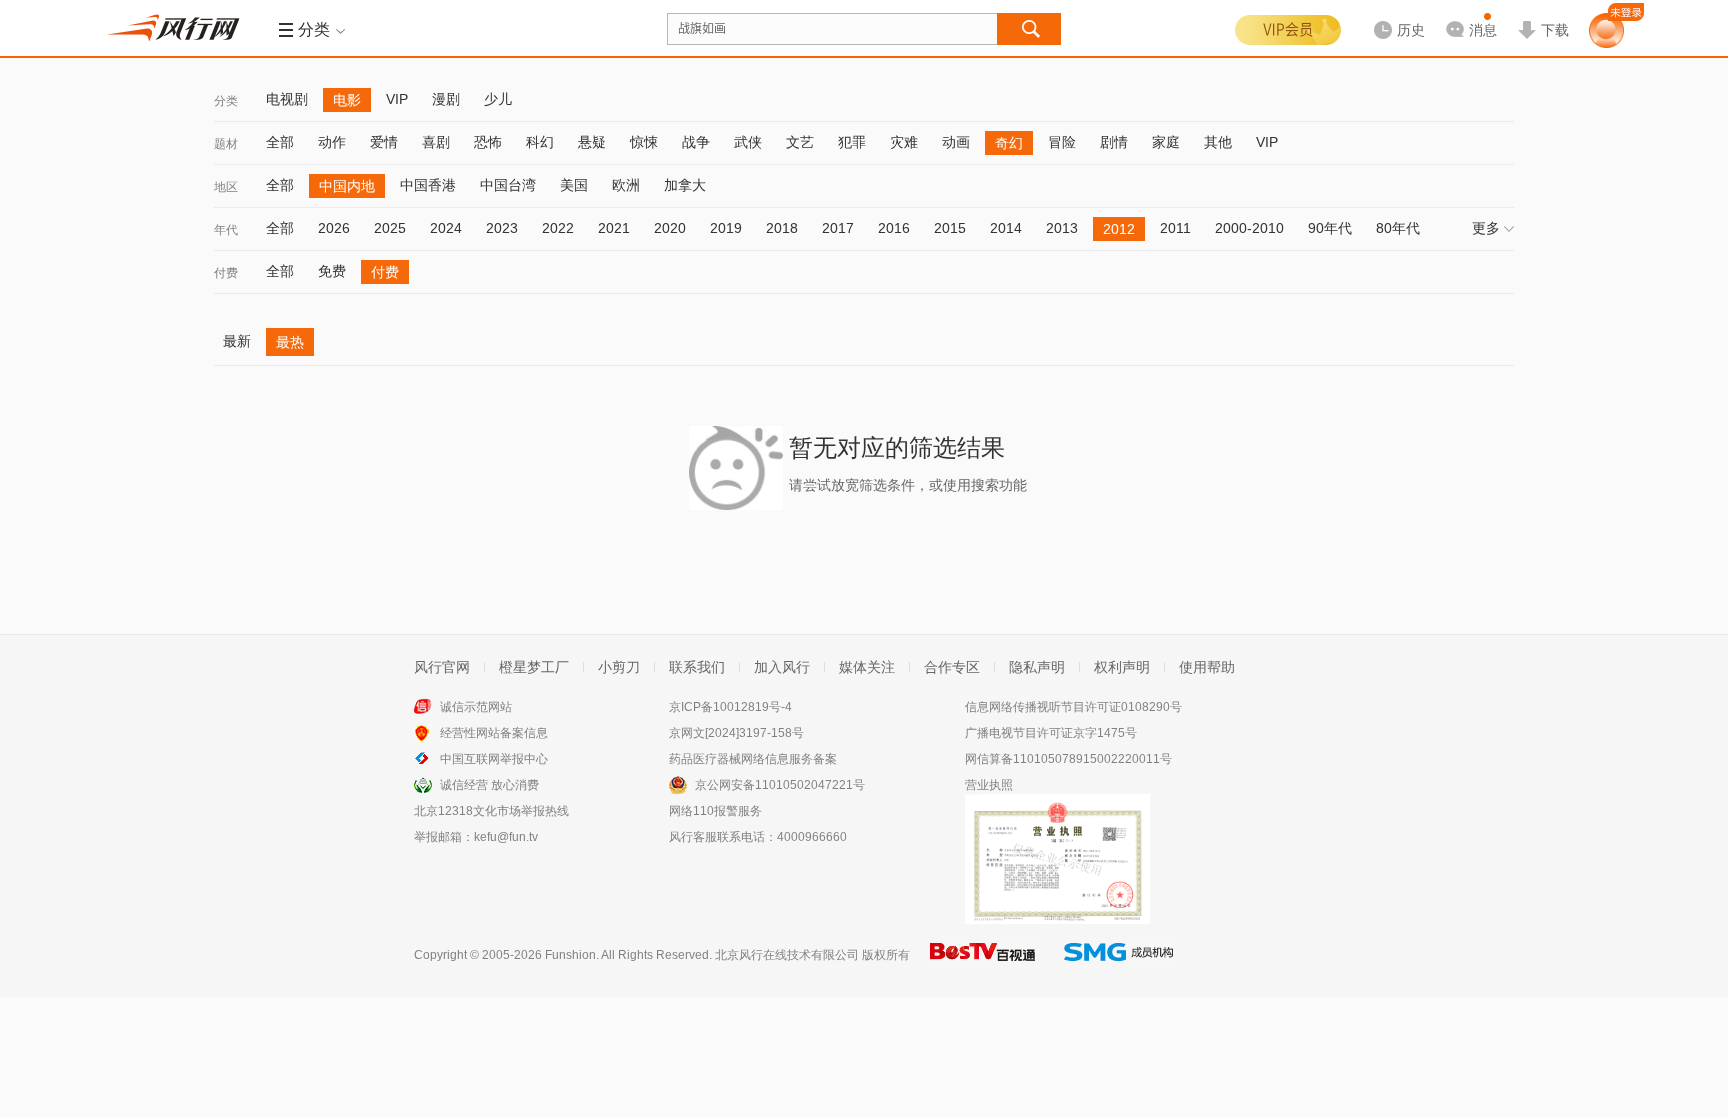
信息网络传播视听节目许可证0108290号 (1073, 707)
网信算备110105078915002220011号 (1068, 759)
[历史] (1393, 14)
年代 (226, 230)
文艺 (800, 142)
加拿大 (685, 185)
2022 (558, 228)
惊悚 (644, 142)
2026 (334, 228)
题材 (226, 144)
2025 (390, 228)
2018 (782, 228)
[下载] (1543, 14)
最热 (290, 342)
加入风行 (782, 667)
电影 (347, 100)
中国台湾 (508, 185)
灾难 (904, 142)
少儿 (498, 99)
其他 (1218, 142)
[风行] (179, 28)
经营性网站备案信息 (494, 733)
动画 (956, 142)
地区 (226, 187)
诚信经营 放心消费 (489, 785)
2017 (838, 228)
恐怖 (488, 142)
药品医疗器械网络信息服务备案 (753, 759)
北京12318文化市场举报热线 (491, 811)
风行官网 (442, 667)
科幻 (540, 142)
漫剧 (446, 99)
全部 (280, 142)
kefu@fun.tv (506, 837)
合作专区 (952, 667)
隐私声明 (1037, 667)
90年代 (1330, 228)
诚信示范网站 (476, 707)
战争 (696, 142)
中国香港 (428, 185)
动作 (332, 142)
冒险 (1062, 142)
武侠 (748, 142)
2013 (1062, 228)
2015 (950, 228)
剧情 (1114, 142)
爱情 (384, 142)
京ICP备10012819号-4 (730, 707)
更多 (1486, 228)
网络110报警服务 (715, 811)
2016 (894, 228)
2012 (1119, 229)
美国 (574, 185)
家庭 (1166, 142)
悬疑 (592, 142)
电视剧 (287, 99)
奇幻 (1009, 143)
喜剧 (436, 142)
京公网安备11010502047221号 (780, 785)
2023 (502, 228)
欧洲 (626, 185)
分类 (226, 101)
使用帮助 (1207, 667)
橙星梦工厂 (534, 667)
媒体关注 (867, 667)
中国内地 (347, 186)
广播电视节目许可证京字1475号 (1051, 733)
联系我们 (697, 667)
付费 (226, 273)
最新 (237, 341)
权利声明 (1122, 667)
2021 (614, 228)
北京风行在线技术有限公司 (787, 955)
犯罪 (852, 142)
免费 (332, 271)
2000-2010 (1249, 228)
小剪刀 (619, 667)
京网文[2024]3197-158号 (736, 733)
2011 (1175, 228)
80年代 (1398, 228)
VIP (397, 99)
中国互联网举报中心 (494, 759)
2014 (1006, 228)
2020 (670, 228)
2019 (726, 228)
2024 (446, 228)
